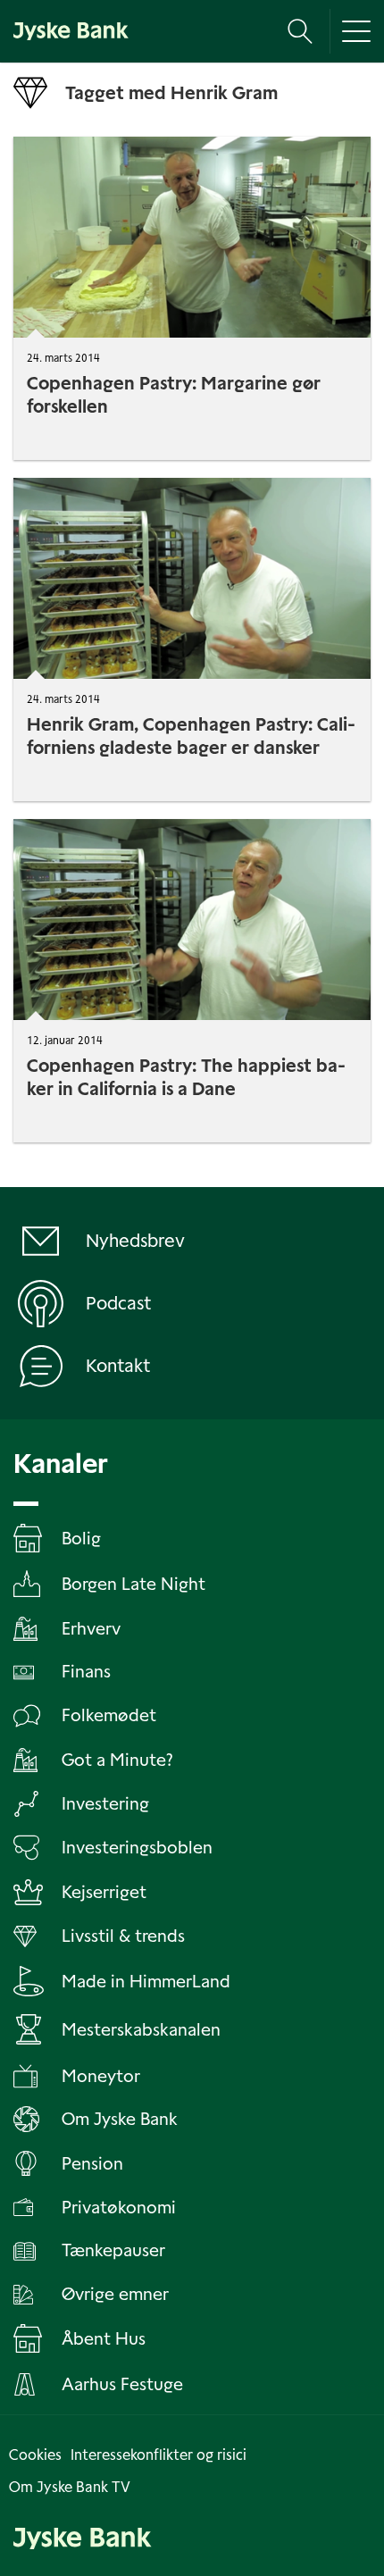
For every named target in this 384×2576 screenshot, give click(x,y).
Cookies (35, 2455)
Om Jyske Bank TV (70, 2487)
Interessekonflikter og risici (159, 2455)
